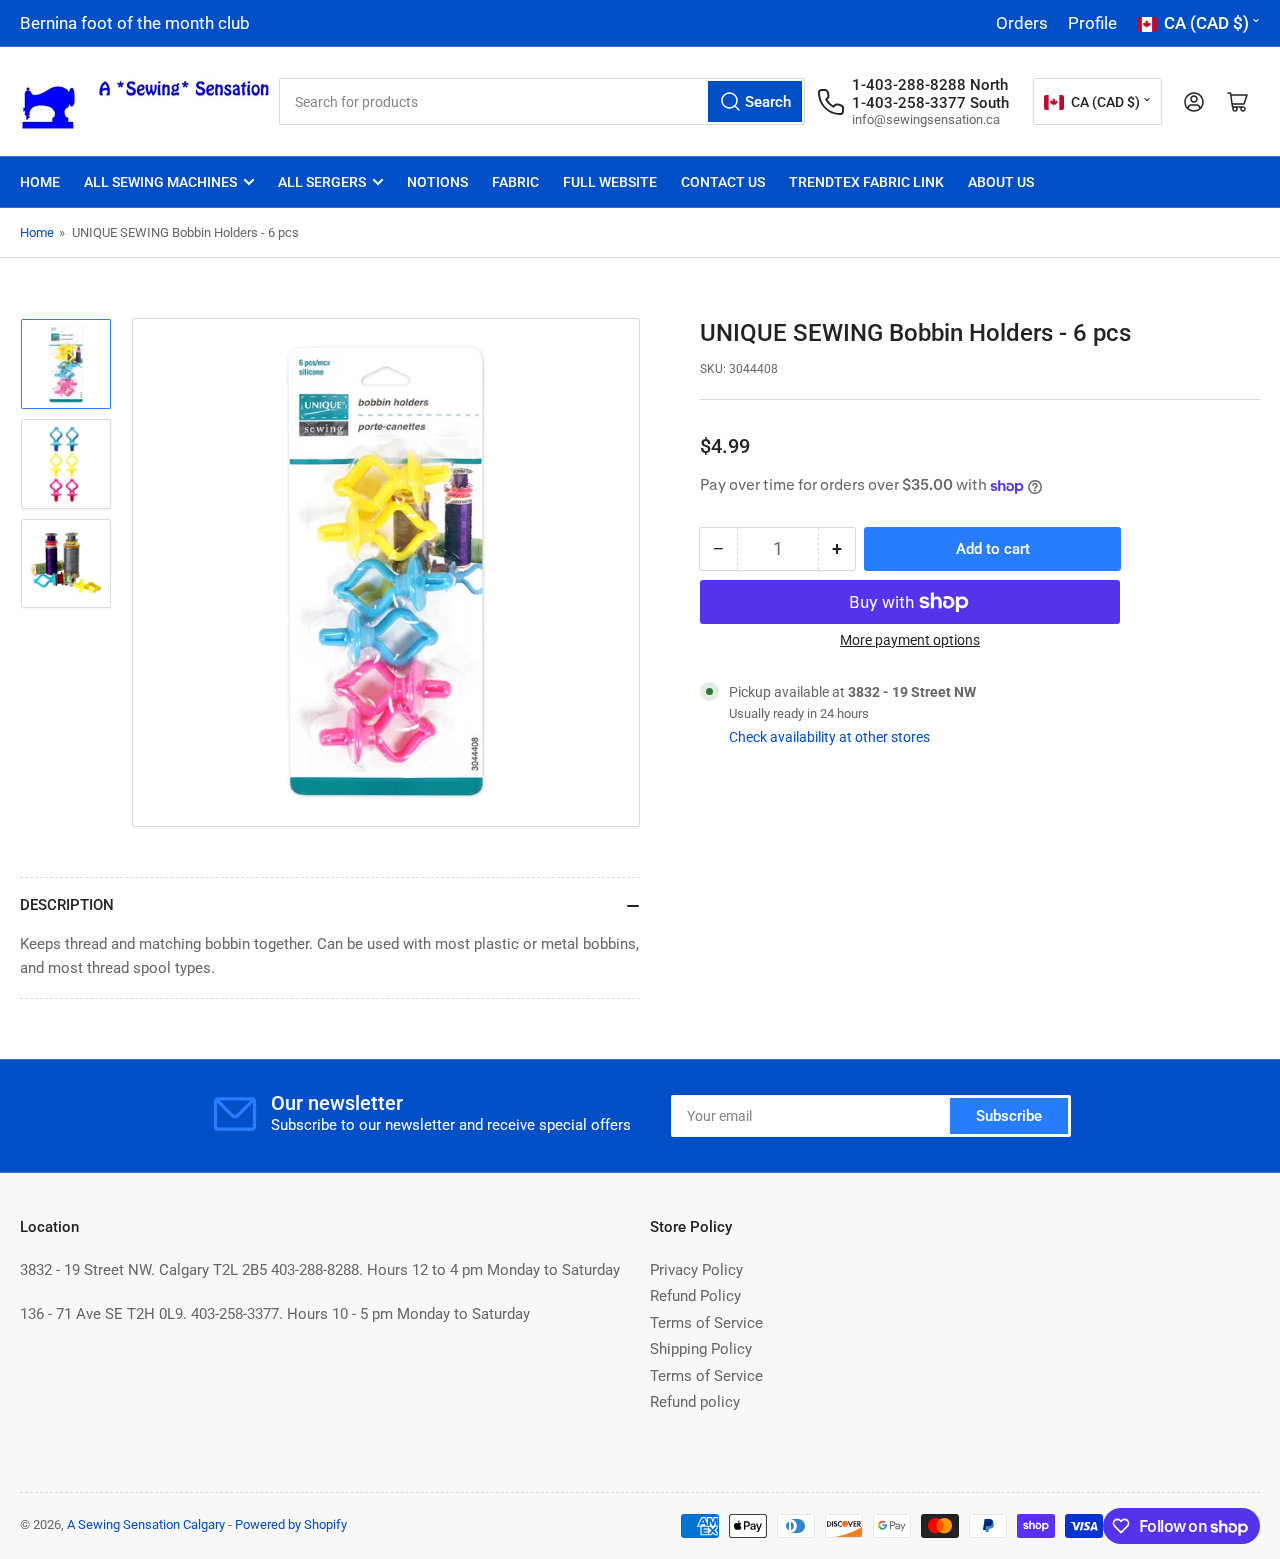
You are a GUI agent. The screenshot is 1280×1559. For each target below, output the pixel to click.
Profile (1092, 23)
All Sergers (322, 182)
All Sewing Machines (160, 182)
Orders (1022, 23)
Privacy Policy (696, 1270)
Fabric (515, 182)
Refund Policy (695, 1296)
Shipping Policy (701, 1349)
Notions (437, 182)
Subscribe (1009, 1116)
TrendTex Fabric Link (866, 182)
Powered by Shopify (291, 1524)
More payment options (910, 640)
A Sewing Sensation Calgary (146, 1524)
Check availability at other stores (829, 737)
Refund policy (695, 1402)
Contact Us (723, 182)
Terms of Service (706, 1323)
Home (40, 182)
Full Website (610, 182)
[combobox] (542, 101)
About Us (1001, 182)
